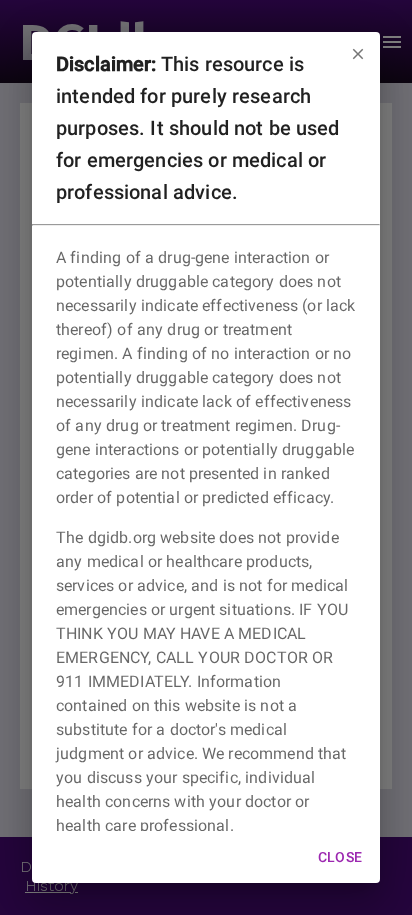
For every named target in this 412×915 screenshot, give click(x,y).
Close (340, 857)
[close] (358, 54)
